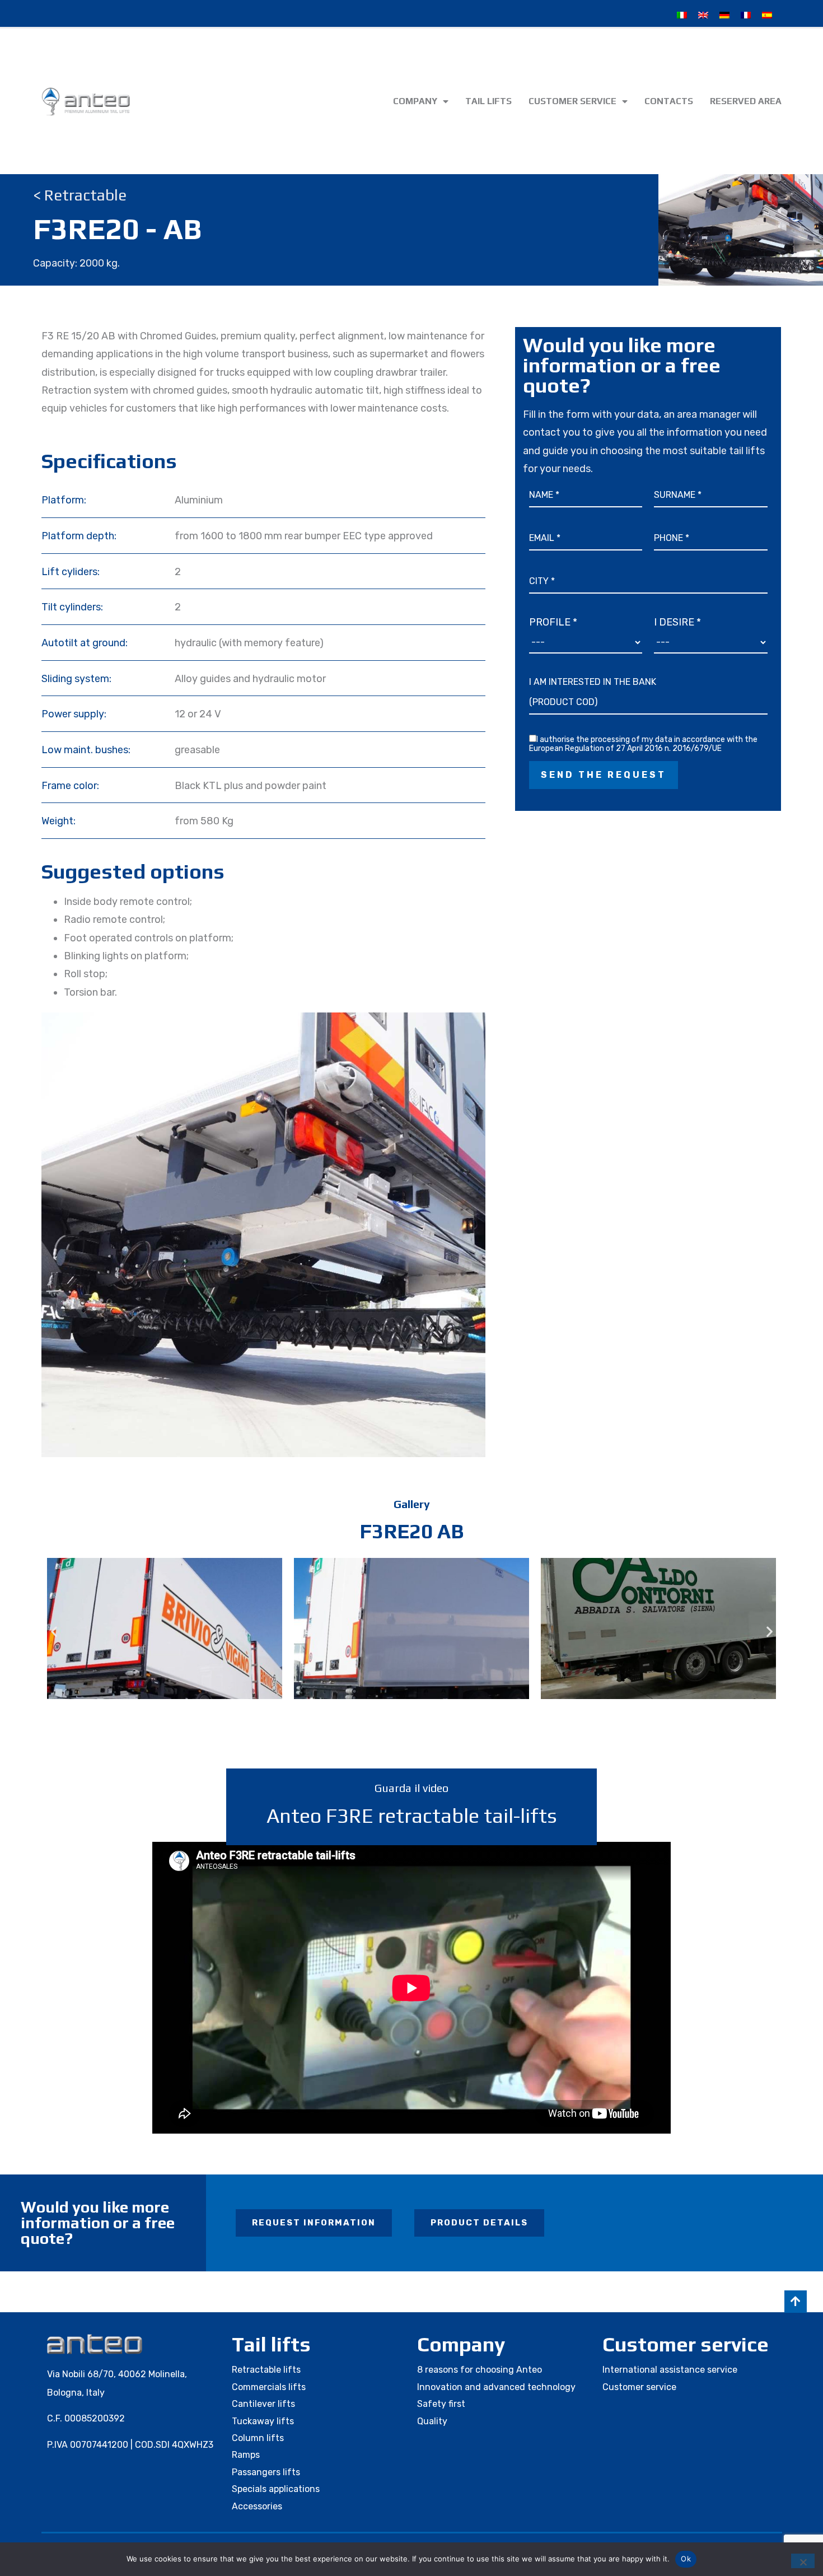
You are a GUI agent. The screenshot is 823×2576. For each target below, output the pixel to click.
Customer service (572, 101)
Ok (686, 2559)
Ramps (246, 2455)
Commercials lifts (269, 2387)
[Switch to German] (724, 15)
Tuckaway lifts (263, 2421)
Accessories (257, 2506)
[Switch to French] (746, 15)
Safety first (441, 2404)
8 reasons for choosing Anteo (480, 2370)
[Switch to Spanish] (767, 15)
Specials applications (276, 2489)
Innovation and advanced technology (496, 2387)
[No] (803, 2561)
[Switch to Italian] (682, 15)
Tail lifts (488, 101)
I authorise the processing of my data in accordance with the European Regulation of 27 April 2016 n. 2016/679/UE (643, 744)
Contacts (669, 101)
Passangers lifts (266, 2472)
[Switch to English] (703, 15)
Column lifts (258, 2438)
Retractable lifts (266, 2370)
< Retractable (80, 195)
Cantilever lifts (263, 2404)
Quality (432, 2421)
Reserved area (746, 101)
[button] (54, 1632)
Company (415, 101)
